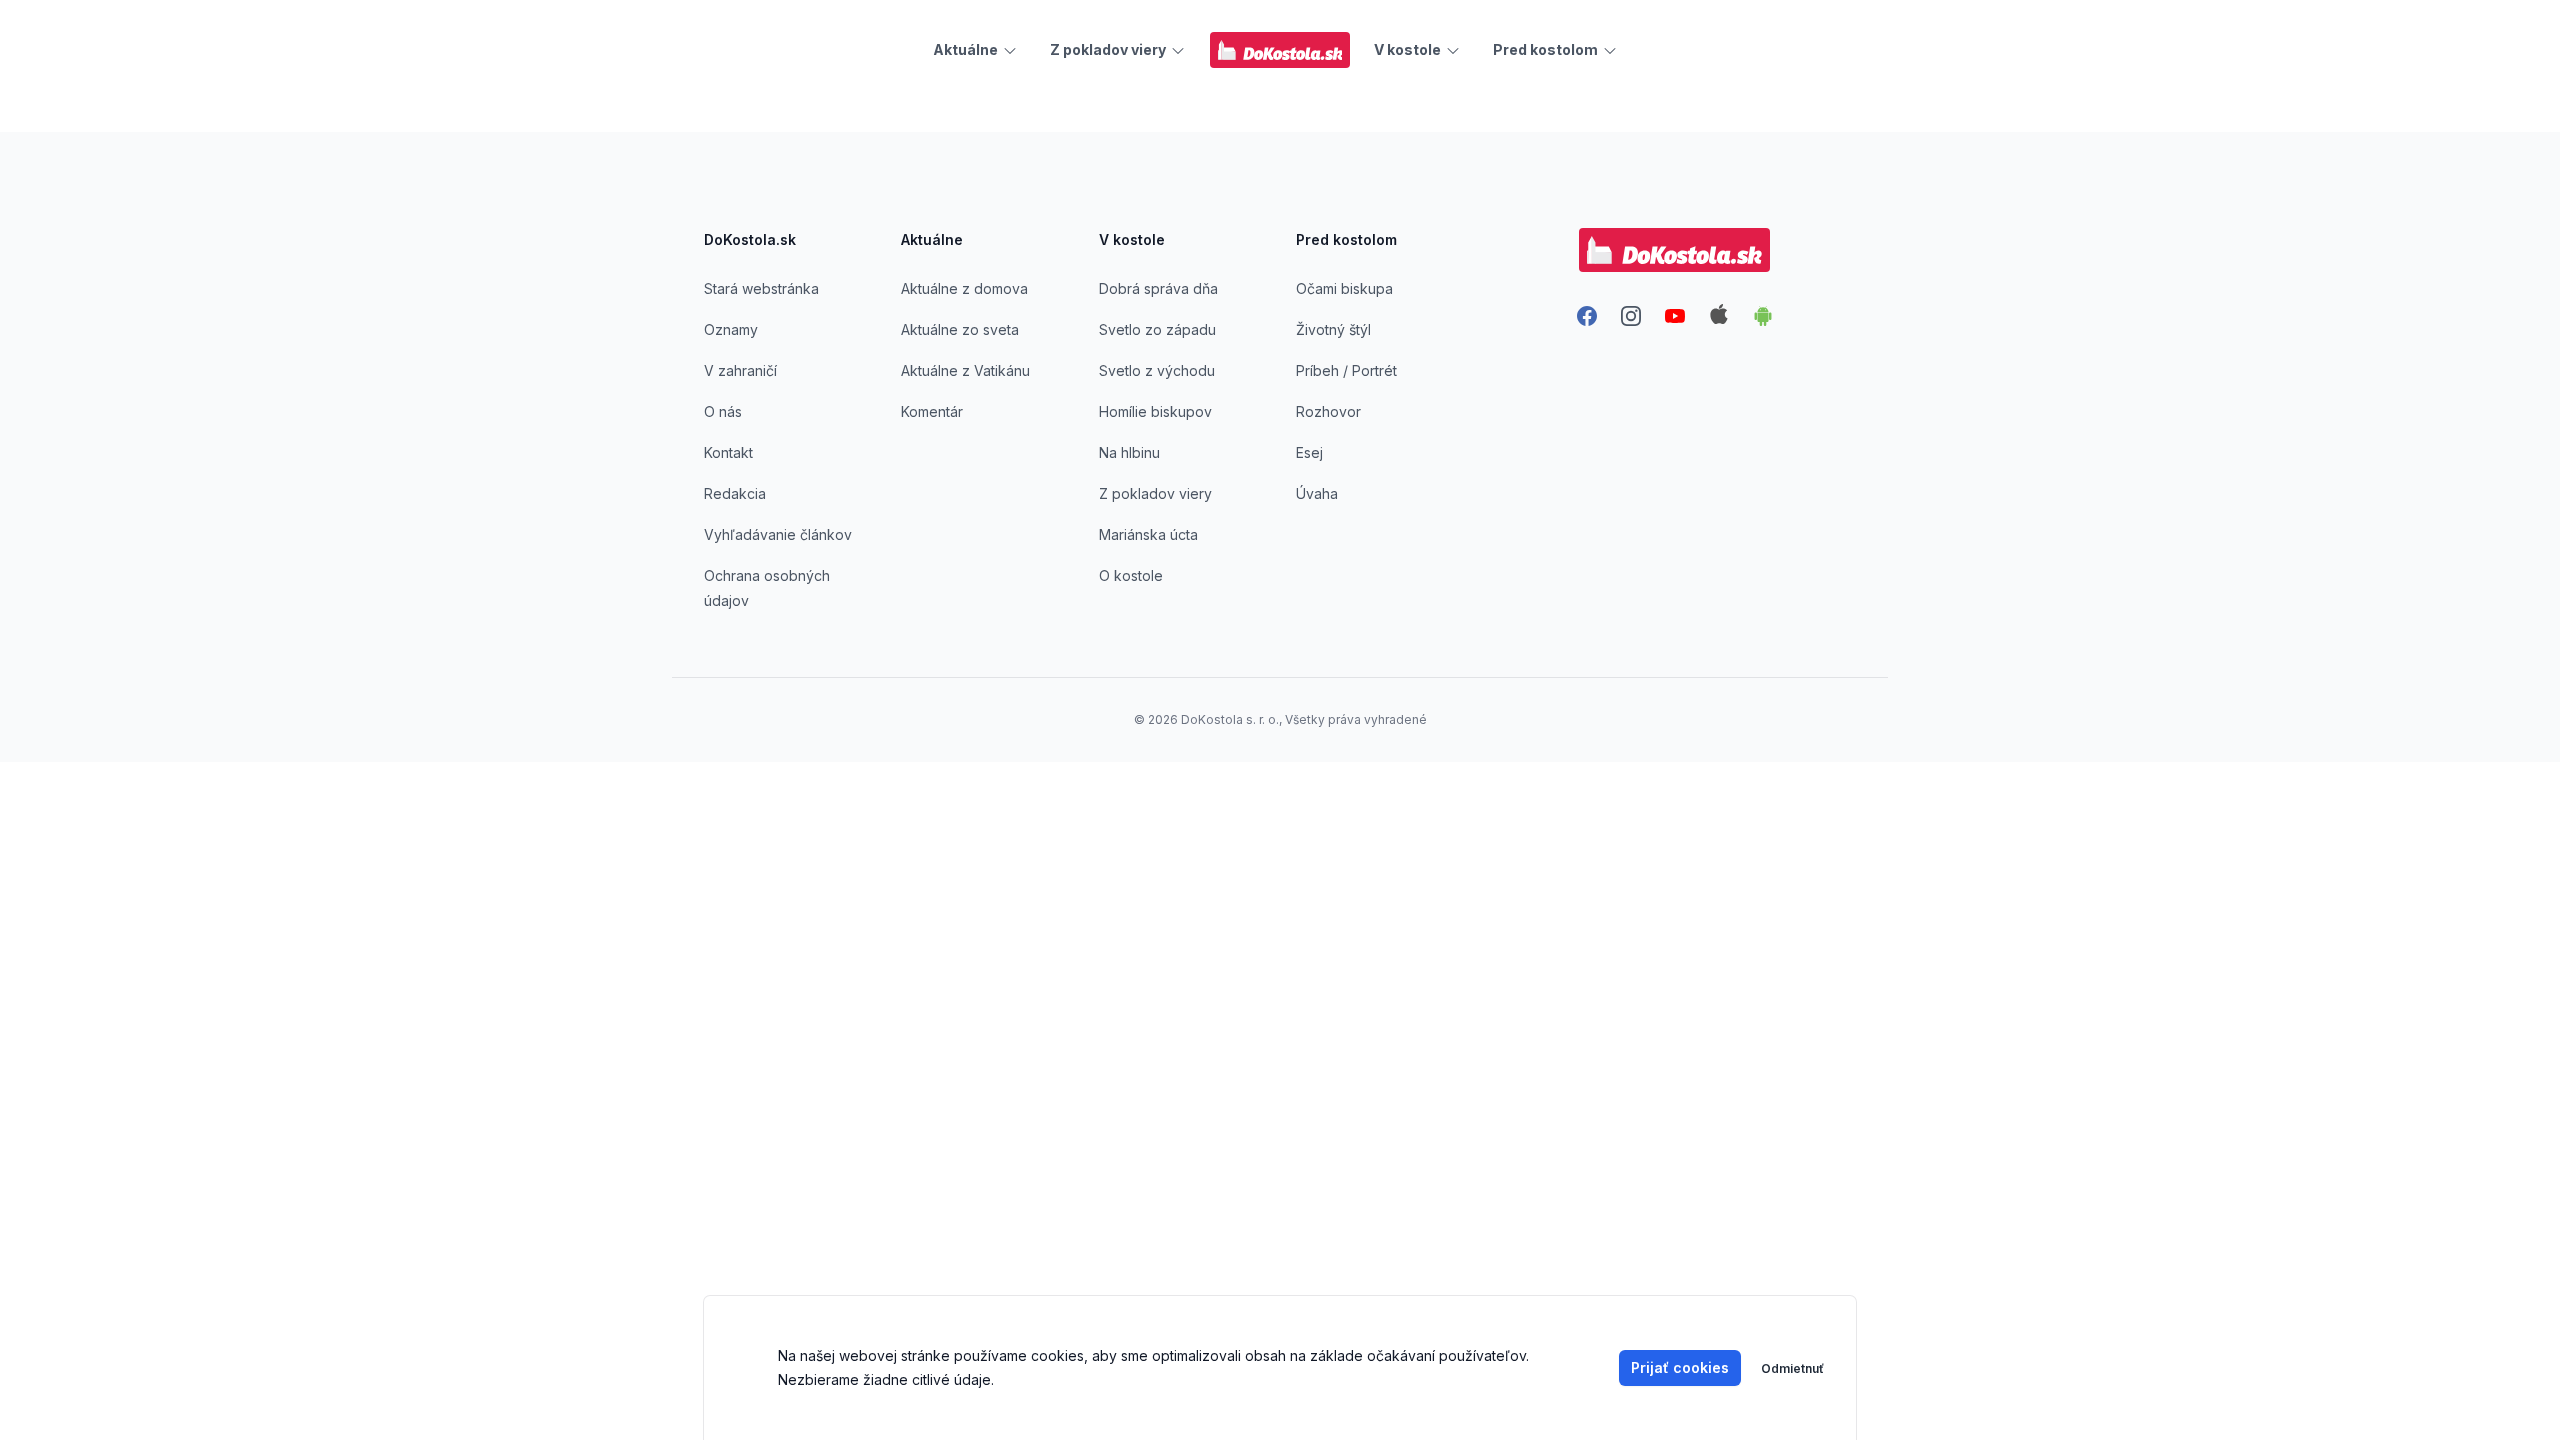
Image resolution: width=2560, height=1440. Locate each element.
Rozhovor (1328, 411)
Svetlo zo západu (1157, 329)
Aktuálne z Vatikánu (965, 370)
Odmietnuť (1792, 1368)
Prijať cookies (1680, 1367)
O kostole (1131, 575)
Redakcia (735, 493)
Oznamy (731, 329)
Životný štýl (1333, 329)
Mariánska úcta (1148, 534)
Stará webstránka (761, 288)
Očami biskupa (1344, 288)
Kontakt (728, 452)
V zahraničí (740, 370)
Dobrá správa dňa (1158, 288)
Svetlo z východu (1157, 370)
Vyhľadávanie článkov (778, 534)
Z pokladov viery (1155, 493)
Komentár (932, 411)
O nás (723, 411)
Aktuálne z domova (964, 288)
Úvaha (1317, 493)
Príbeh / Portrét (1346, 370)
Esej (1309, 452)
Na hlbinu (1129, 452)
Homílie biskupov (1155, 411)
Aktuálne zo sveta (960, 329)
